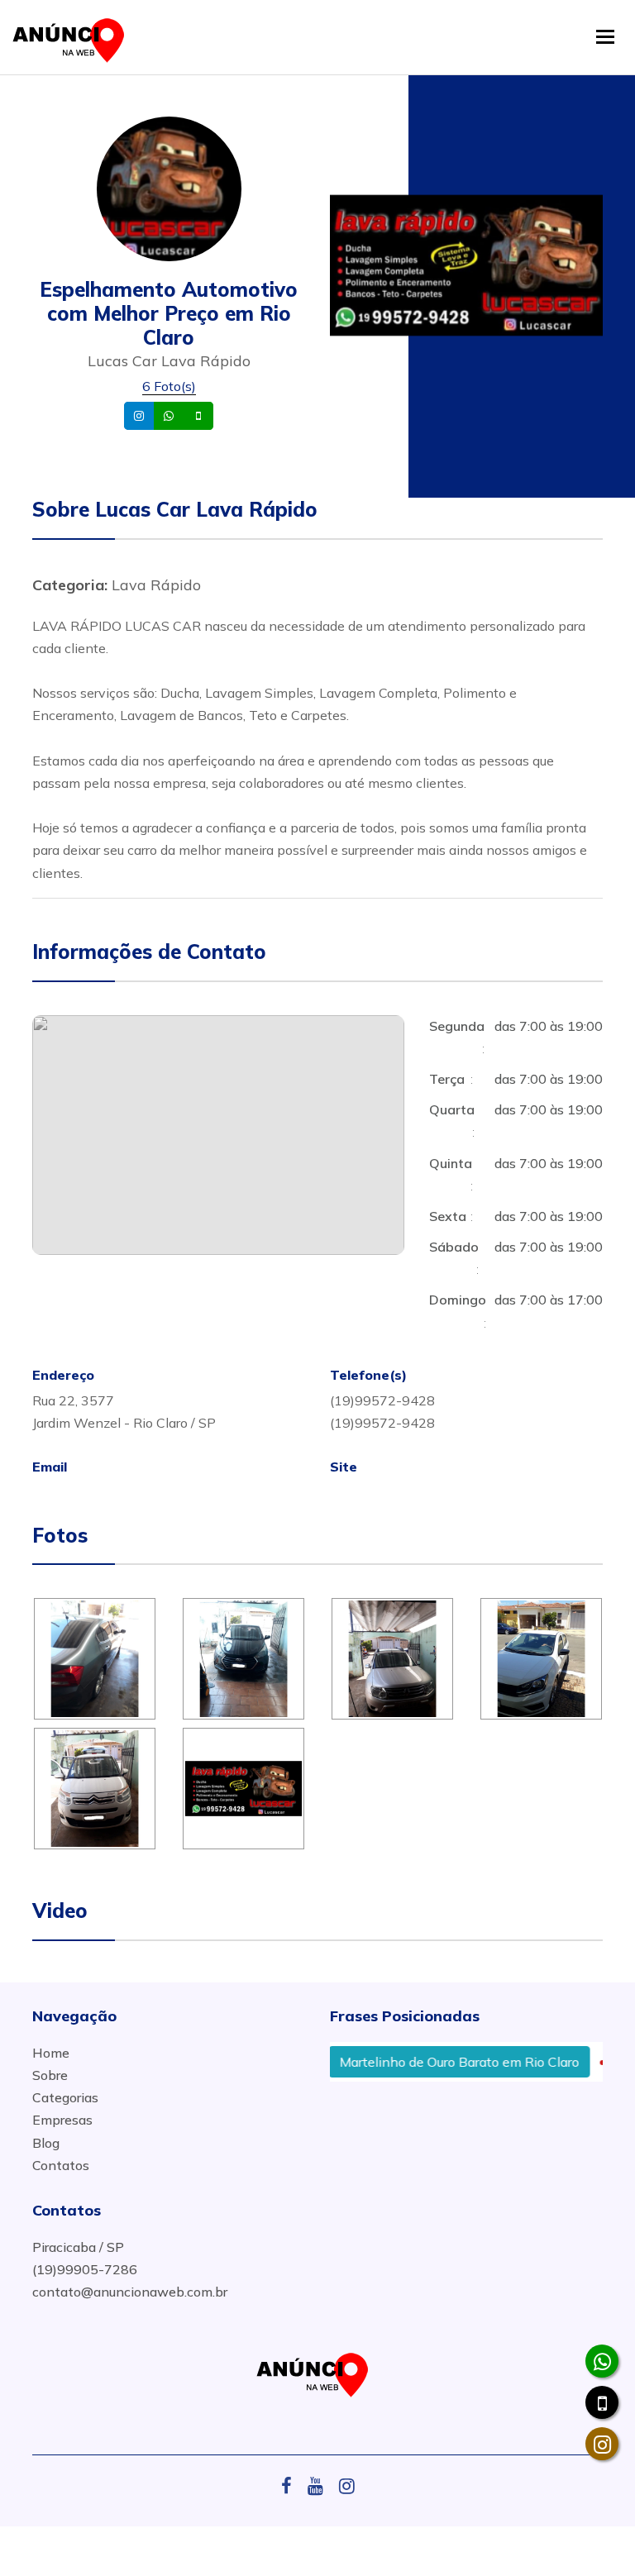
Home (51, 2053)
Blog (46, 2143)
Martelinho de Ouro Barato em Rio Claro (434, 2062)
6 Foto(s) (169, 386)
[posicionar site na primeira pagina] (74, 37)
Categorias (65, 2097)
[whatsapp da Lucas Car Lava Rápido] (602, 2361)
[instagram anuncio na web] (347, 2486)
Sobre (50, 2075)
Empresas (62, 2120)
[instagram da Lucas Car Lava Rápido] (602, 2444)
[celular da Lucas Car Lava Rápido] (602, 2402)
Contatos (61, 2165)
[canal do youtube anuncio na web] (322, 2486)
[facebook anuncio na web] (293, 2486)
